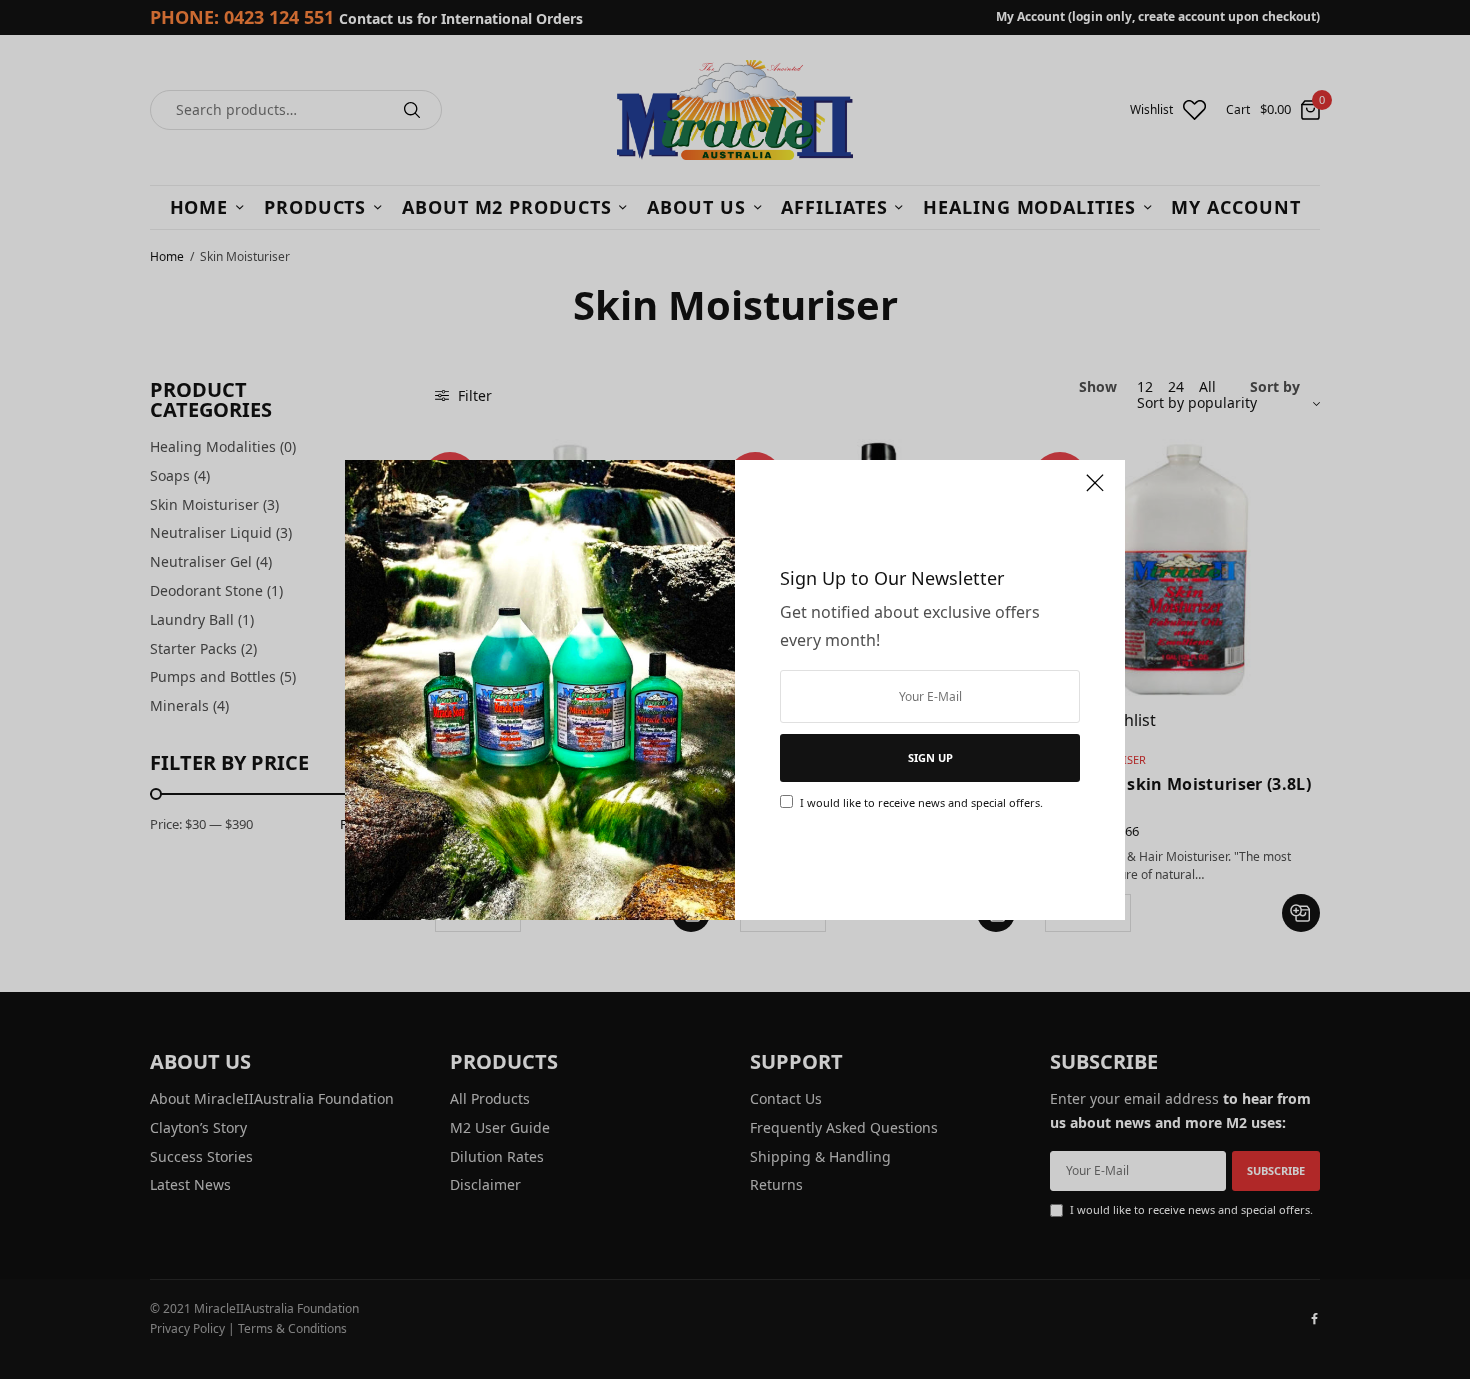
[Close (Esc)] (1095, 492)
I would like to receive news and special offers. (921, 802)
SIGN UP (930, 757)
